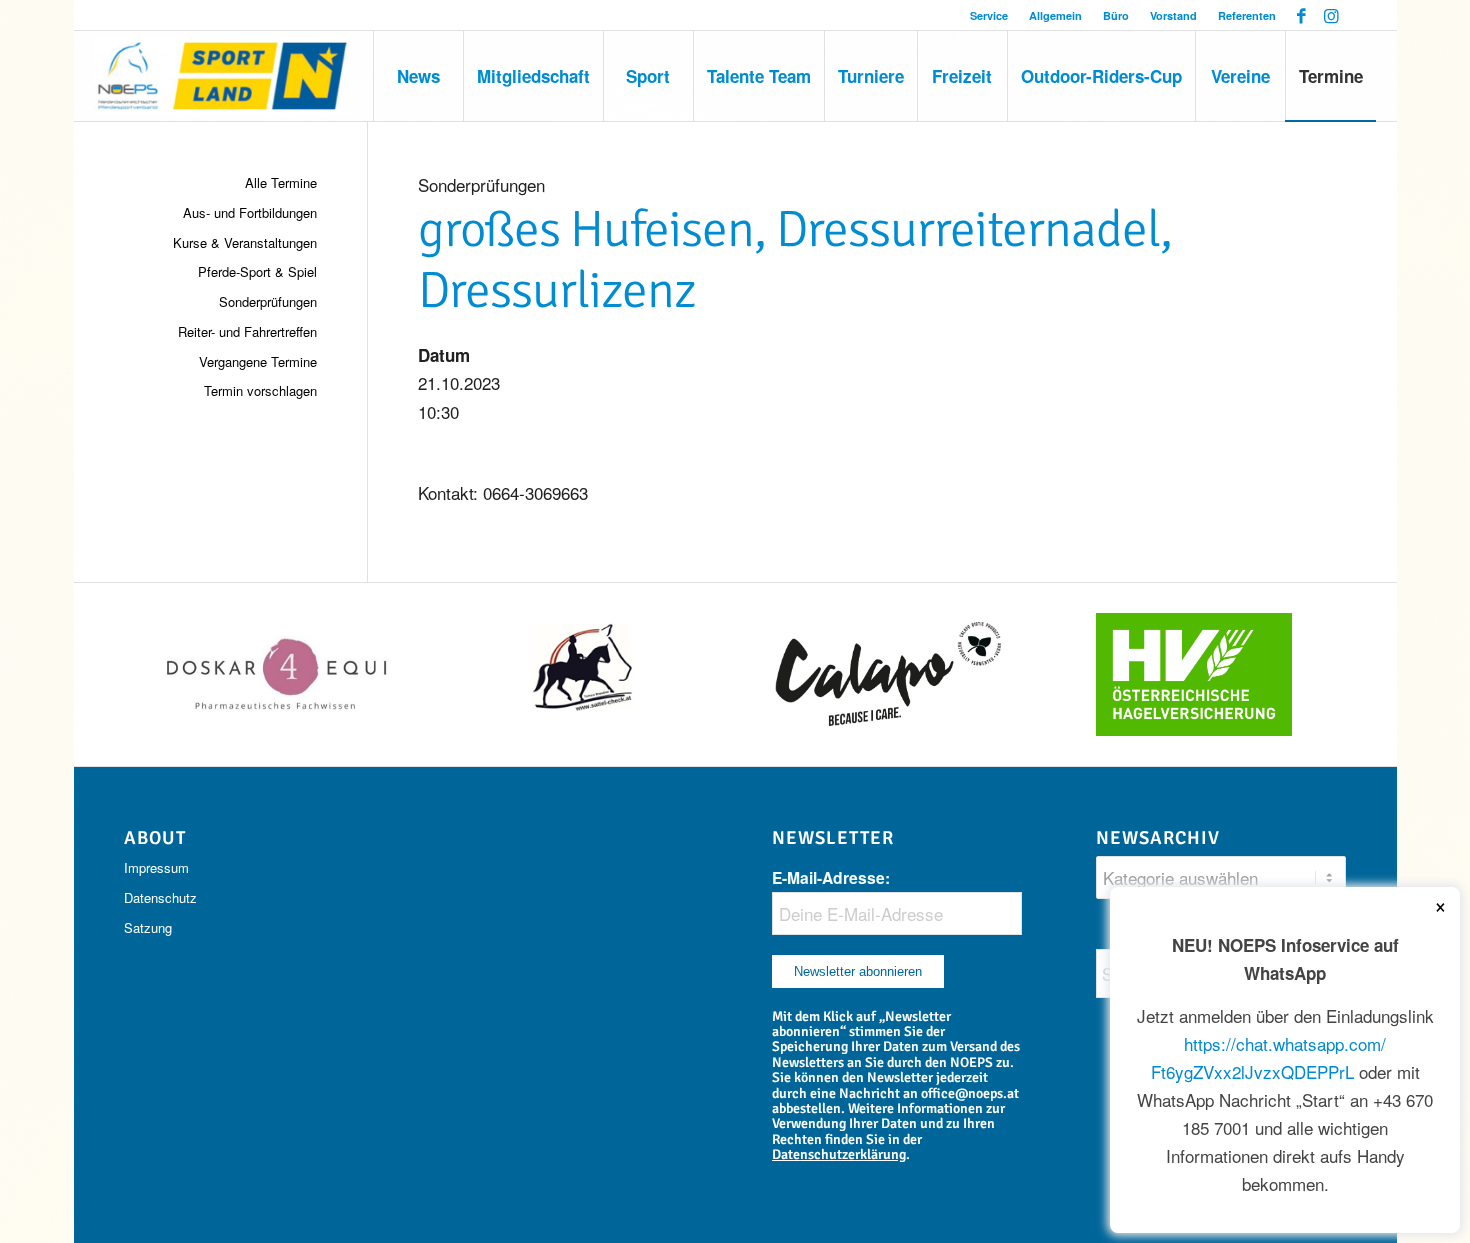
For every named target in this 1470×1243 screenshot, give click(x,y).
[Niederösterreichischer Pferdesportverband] (223, 76)
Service (989, 15)
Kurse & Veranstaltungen (245, 242)
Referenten (1247, 15)
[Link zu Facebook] (1301, 15)
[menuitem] (989, 15)
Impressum (156, 867)
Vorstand (1173, 15)
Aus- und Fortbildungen (250, 212)
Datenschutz (160, 897)
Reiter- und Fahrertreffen (247, 331)
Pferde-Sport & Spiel (257, 271)
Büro (1116, 15)
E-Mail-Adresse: (831, 877)
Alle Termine (281, 182)
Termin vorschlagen (260, 390)
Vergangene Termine (258, 361)
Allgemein (1055, 15)
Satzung (148, 927)
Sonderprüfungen (268, 301)
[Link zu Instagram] (1332, 15)
